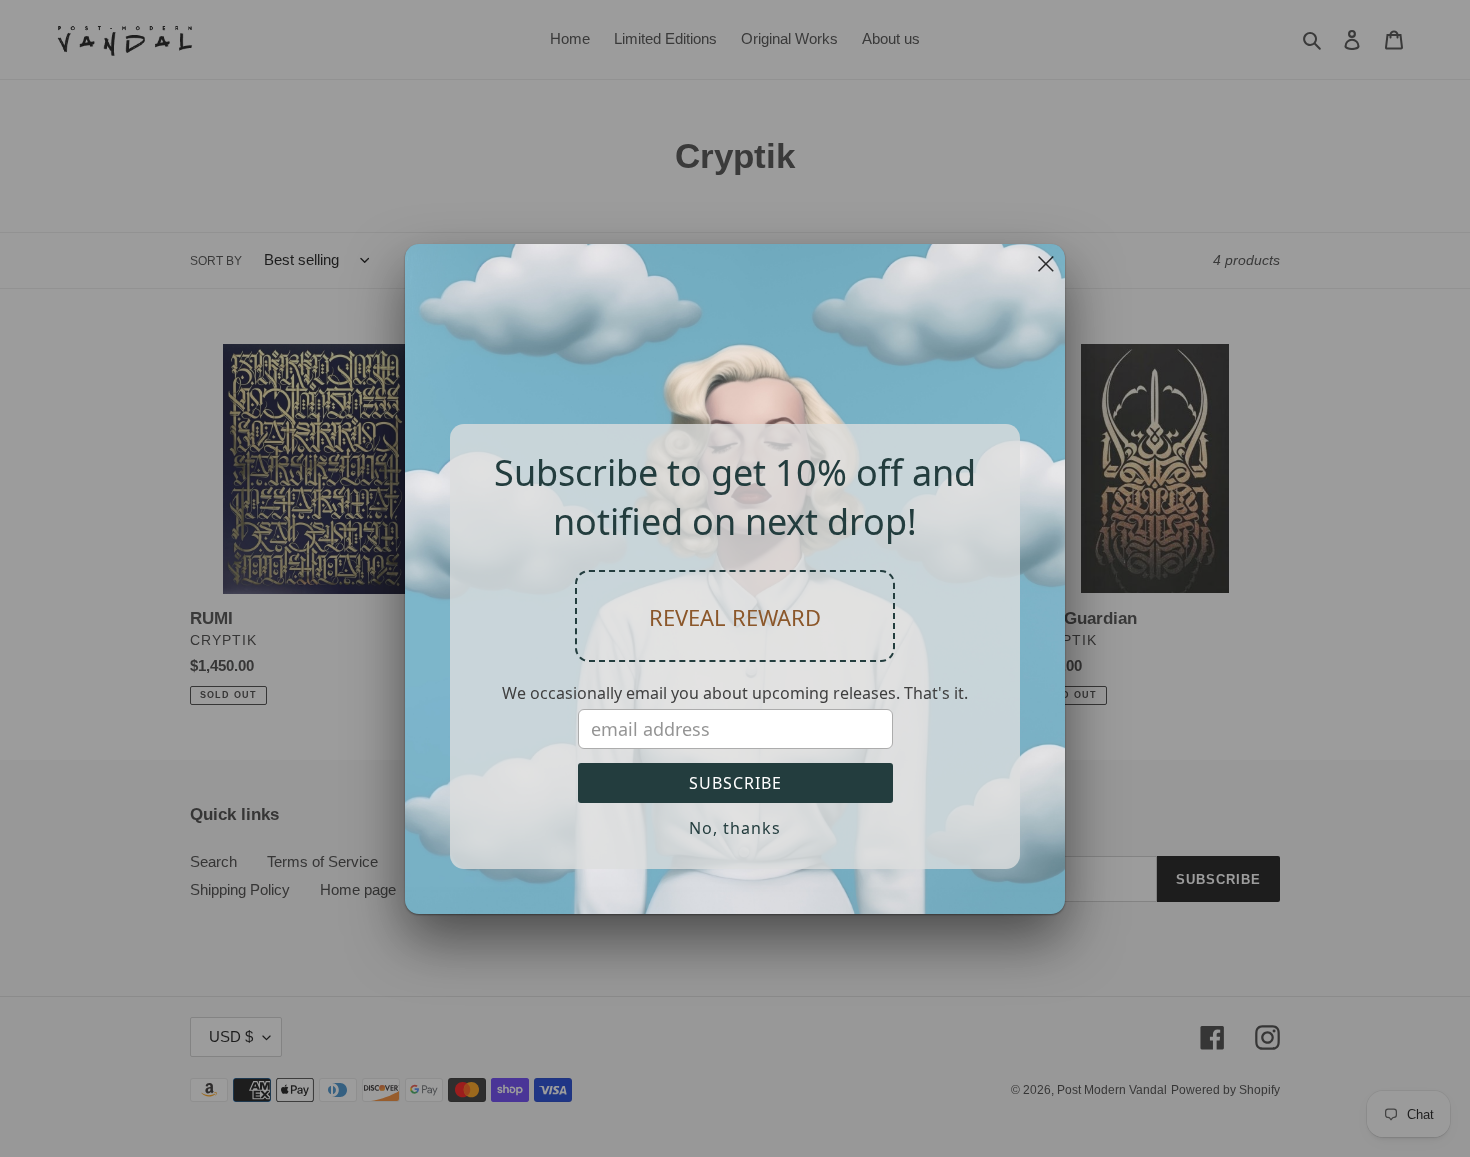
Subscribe (735, 783)
